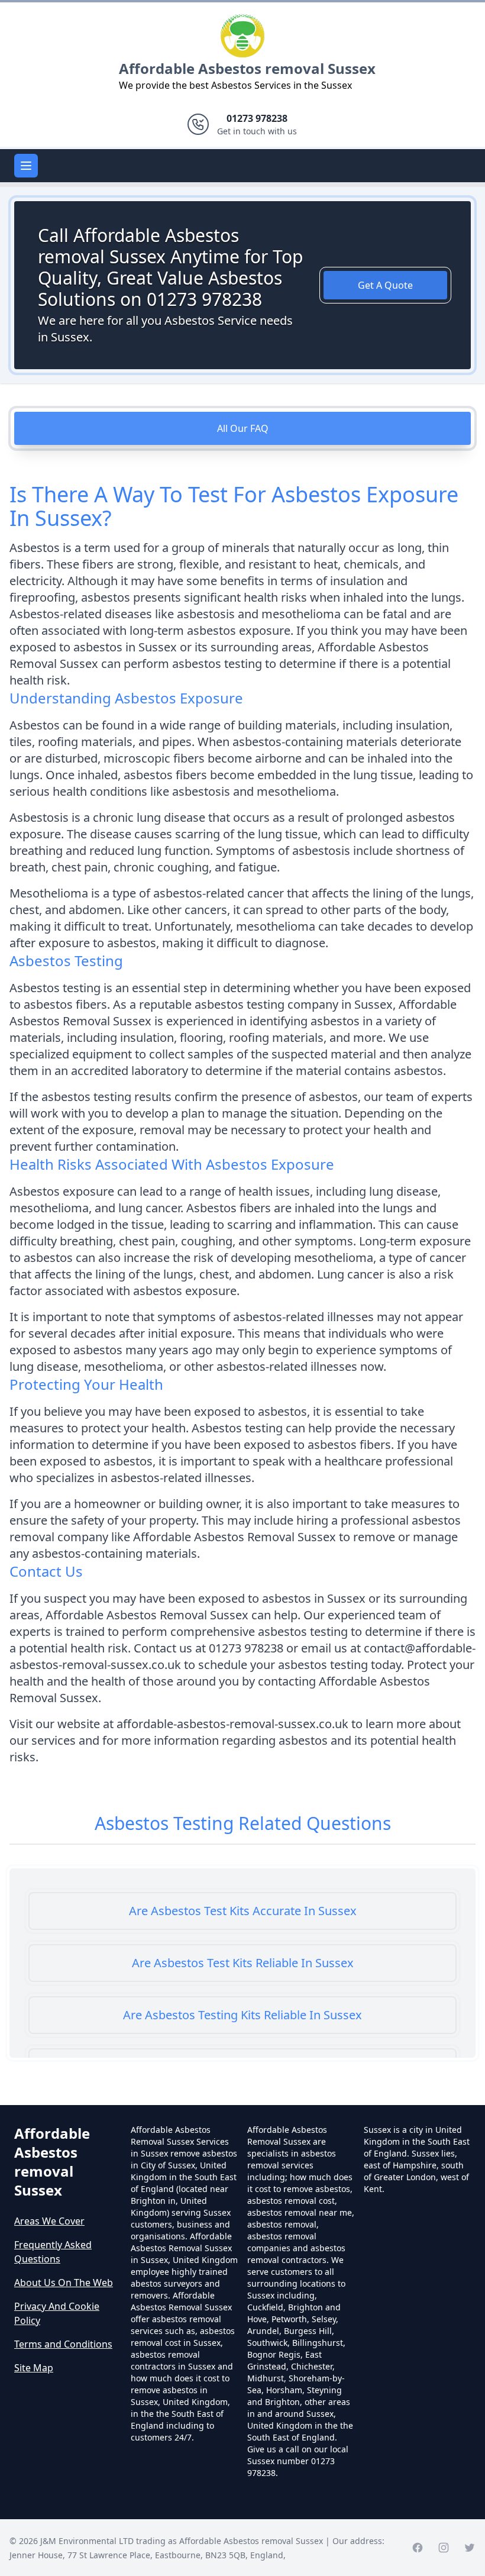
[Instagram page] (444, 2548)
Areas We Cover (49, 2221)
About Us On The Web (64, 2283)
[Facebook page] (418, 2548)
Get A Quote (385, 285)
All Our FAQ (243, 428)
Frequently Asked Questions (53, 2252)
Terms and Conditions (63, 2344)
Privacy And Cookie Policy (57, 2313)
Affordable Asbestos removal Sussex (247, 68)
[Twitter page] (470, 2548)
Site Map (34, 2368)
